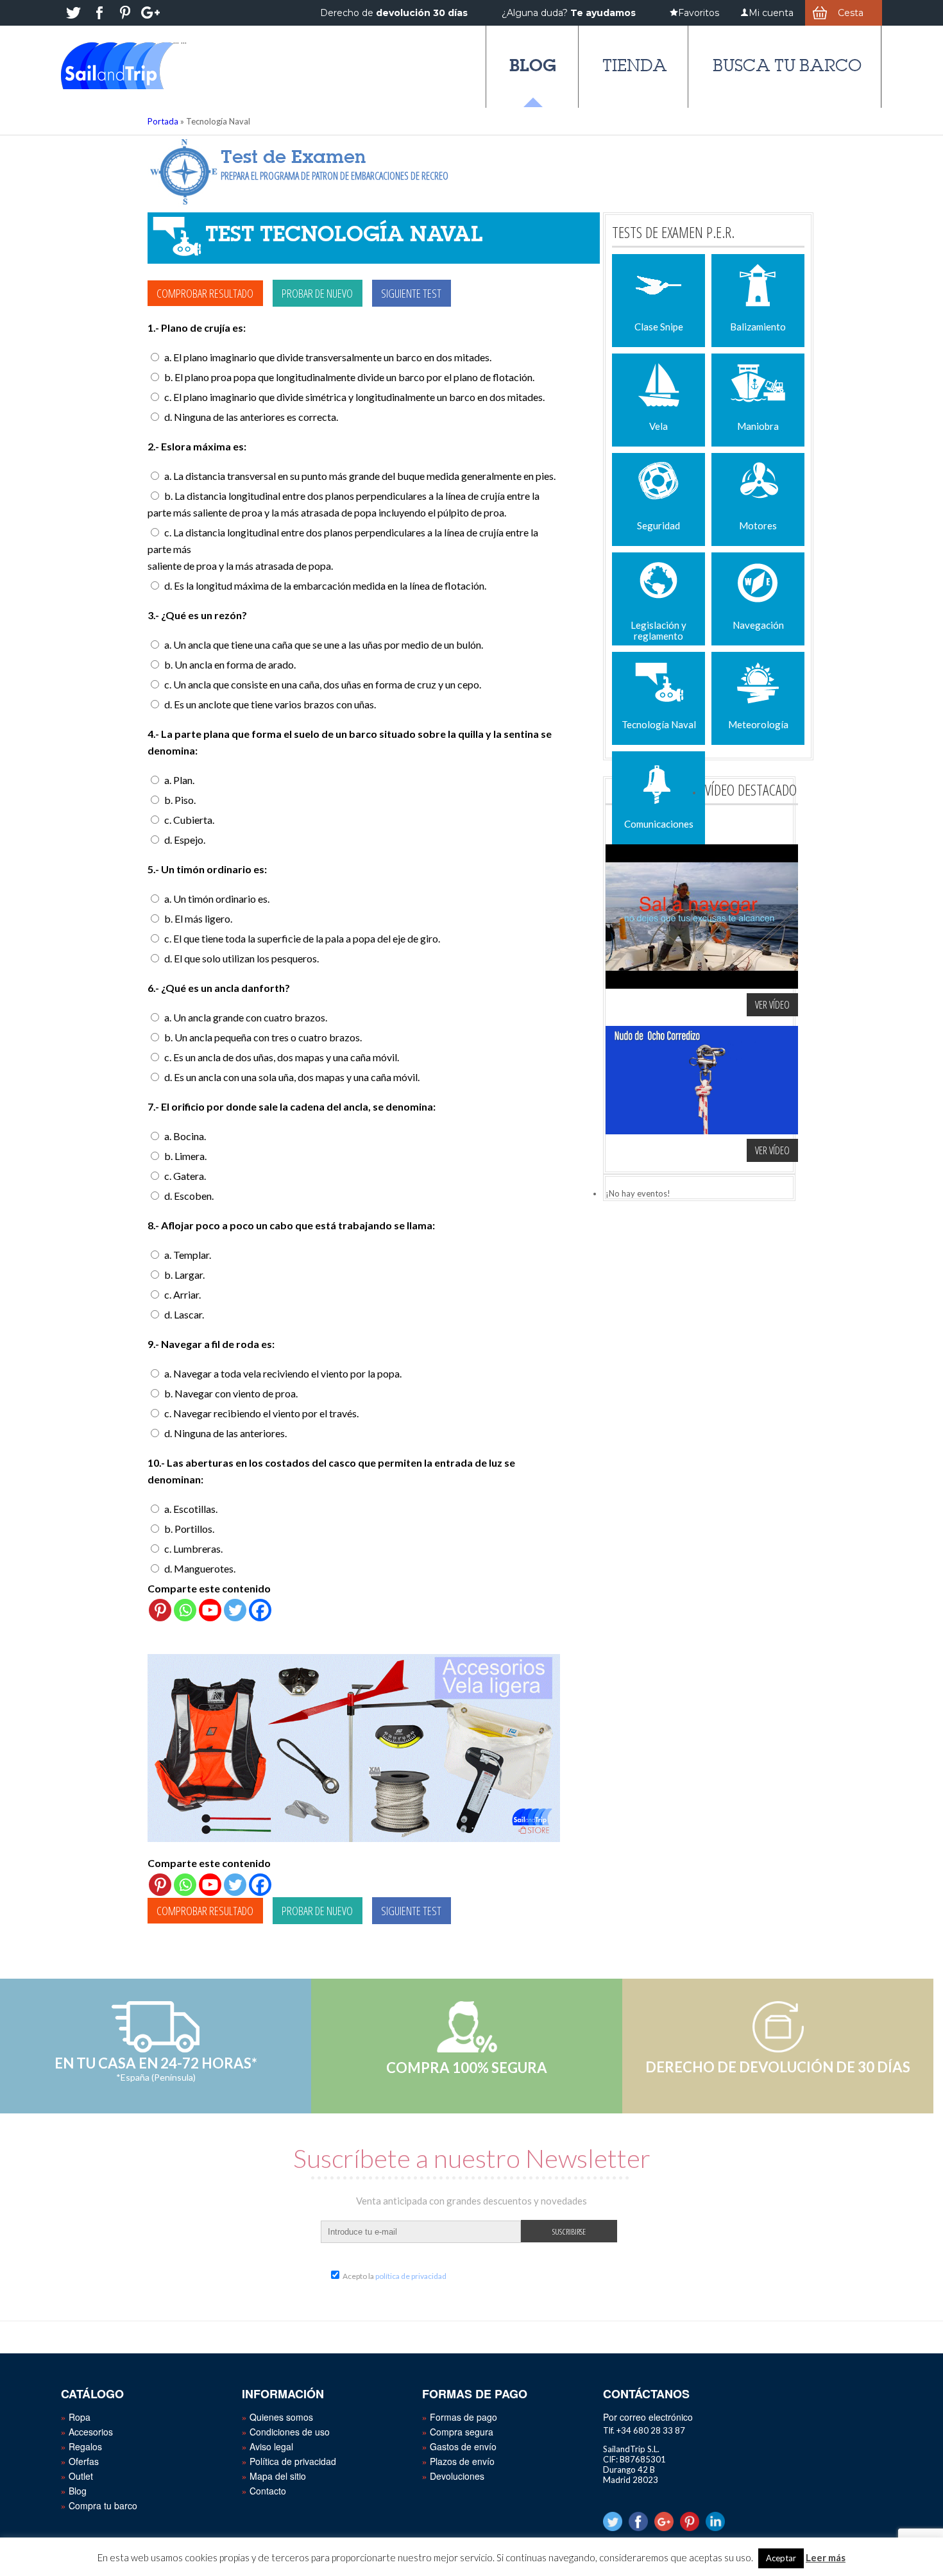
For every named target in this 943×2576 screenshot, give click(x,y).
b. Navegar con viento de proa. (231, 1393)
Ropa (80, 2417)
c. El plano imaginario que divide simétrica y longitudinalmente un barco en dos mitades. (354, 397)
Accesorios (91, 2432)
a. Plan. (179, 780)
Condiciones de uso (290, 2432)
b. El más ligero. (198, 918)
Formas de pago (463, 2417)
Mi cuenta (771, 13)
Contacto (268, 2491)
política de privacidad (411, 2276)
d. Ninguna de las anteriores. (225, 1433)
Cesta (851, 13)
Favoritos (699, 13)
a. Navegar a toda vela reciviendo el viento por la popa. (283, 1373)
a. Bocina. (185, 1136)
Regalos (85, 2446)
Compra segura (462, 2432)
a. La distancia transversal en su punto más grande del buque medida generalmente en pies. (360, 476)
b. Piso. (180, 800)
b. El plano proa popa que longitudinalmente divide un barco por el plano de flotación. (349, 377)
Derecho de (394, 13)
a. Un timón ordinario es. (217, 899)
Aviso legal (271, 2446)
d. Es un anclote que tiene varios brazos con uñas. (270, 704)
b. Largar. (184, 1275)
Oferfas (84, 2461)
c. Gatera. (185, 1176)
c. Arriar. (183, 1294)
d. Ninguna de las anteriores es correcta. (251, 417)
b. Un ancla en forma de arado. (230, 664)
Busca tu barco (787, 65)
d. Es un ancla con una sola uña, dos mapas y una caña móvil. (292, 1077)
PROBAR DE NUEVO (317, 293)
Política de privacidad (293, 2461)
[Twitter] (235, 1610)
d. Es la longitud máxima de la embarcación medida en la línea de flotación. (325, 585)
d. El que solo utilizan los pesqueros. (242, 958)
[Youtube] (210, 1610)
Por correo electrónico (648, 2417)
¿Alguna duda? (569, 13)
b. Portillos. (189, 1529)
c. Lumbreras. (193, 1548)
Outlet (81, 2476)
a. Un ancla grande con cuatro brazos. (246, 1017)
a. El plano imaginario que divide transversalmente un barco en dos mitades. (328, 357)
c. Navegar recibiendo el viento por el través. (261, 1413)
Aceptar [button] (781, 2558)
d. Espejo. (185, 840)
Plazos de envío (462, 2461)
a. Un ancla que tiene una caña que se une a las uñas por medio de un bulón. (324, 644)
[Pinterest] (160, 1610)
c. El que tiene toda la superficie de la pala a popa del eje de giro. (302, 938)
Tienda (635, 65)
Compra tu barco (103, 2505)
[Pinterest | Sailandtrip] (125, 13)
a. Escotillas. (191, 1509)
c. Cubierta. (189, 820)
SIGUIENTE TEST (411, 293)
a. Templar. (188, 1255)
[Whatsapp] (185, 1610)
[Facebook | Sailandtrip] (99, 13)
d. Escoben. (189, 1196)
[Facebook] (260, 1610)
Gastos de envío (463, 2446)
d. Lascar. (184, 1314)
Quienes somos (281, 2417)
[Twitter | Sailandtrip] (74, 13)
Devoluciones (457, 2476)
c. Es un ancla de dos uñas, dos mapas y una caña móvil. (282, 1057)
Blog (533, 65)
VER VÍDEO (772, 1005)
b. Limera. (185, 1156)
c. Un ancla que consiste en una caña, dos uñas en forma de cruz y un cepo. (323, 684)
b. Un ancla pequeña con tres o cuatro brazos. (263, 1037)
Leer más (826, 2557)
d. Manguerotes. (200, 1568)
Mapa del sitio (278, 2476)
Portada (163, 121)
